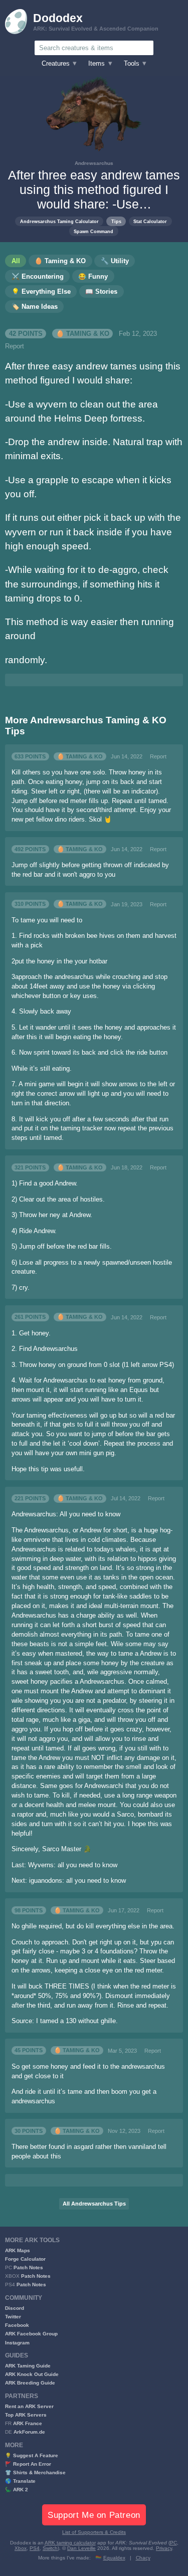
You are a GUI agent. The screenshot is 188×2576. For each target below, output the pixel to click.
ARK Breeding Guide (30, 2383)
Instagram (17, 2343)
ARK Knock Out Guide (32, 2374)
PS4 (35, 2548)
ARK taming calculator (70, 2543)
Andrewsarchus (94, 163)
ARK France (28, 2423)
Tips (116, 221)
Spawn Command (93, 231)
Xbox (21, 2548)
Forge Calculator (25, 2259)
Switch (50, 2548)
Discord (15, 2308)
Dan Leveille (81, 2548)
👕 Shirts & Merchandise (35, 2472)
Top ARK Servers (26, 2415)
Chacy (143, 2558)
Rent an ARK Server (29, 2406)
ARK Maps (18, 2250)
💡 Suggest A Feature (32, 2455)
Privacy (164, 2548)
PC (173, 2543)
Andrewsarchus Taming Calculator (59, 221)
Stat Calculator (150, 221)
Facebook (17, 2325)
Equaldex (114, 2558)
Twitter (13, 2317)
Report (15, 346)
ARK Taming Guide (28, 2366)
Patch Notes (28, 2267)
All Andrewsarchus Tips (94, 2204)
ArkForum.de (29, 2432)
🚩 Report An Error (28, 2464)
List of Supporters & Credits (94, 2532)
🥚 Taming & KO (83, 334)
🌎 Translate (20, 2481)
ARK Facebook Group (31, 2334)
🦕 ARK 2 (17, 2490)
